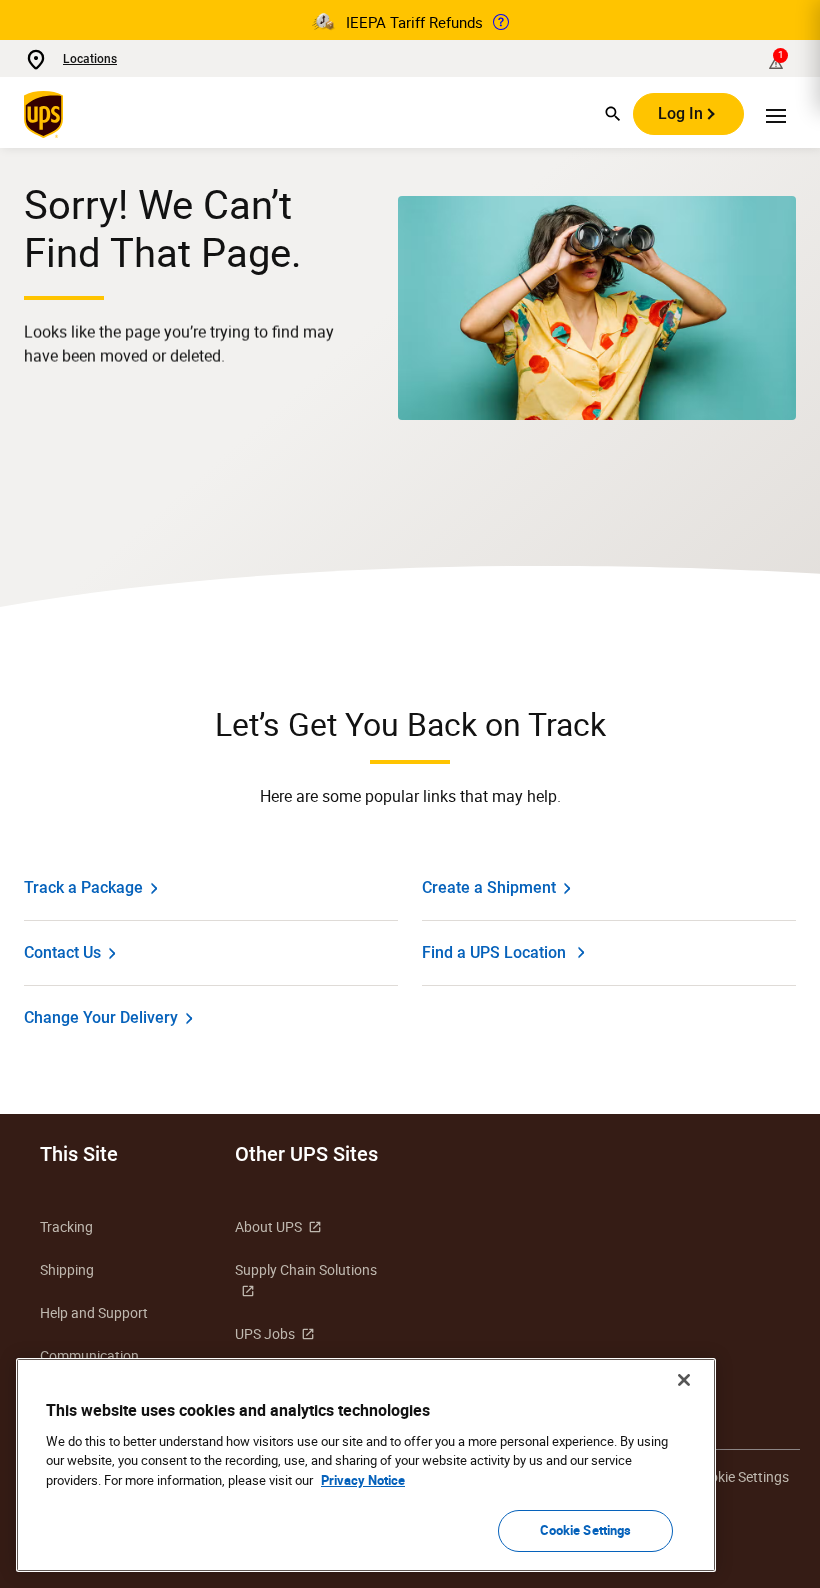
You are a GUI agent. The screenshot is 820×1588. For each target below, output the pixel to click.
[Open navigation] (776, 114)
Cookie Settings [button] (741, 1476)
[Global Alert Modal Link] (501, 22)
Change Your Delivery (101, 1017)
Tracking (66, 1226)
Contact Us (62, 952)
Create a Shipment (489, 887)
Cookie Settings (586, 1530)
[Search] (613, 114)
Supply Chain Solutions (306, 1269)
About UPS (268, 1226)
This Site (79, 1154)
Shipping (67, 1269)
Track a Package (83, 887)
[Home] (47, 114)
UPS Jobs (265, 1333)
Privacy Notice (363, 1480)
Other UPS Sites (306, 1154)
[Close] (684, 1380)
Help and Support (94, 1312)
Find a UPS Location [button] (494, 952)
